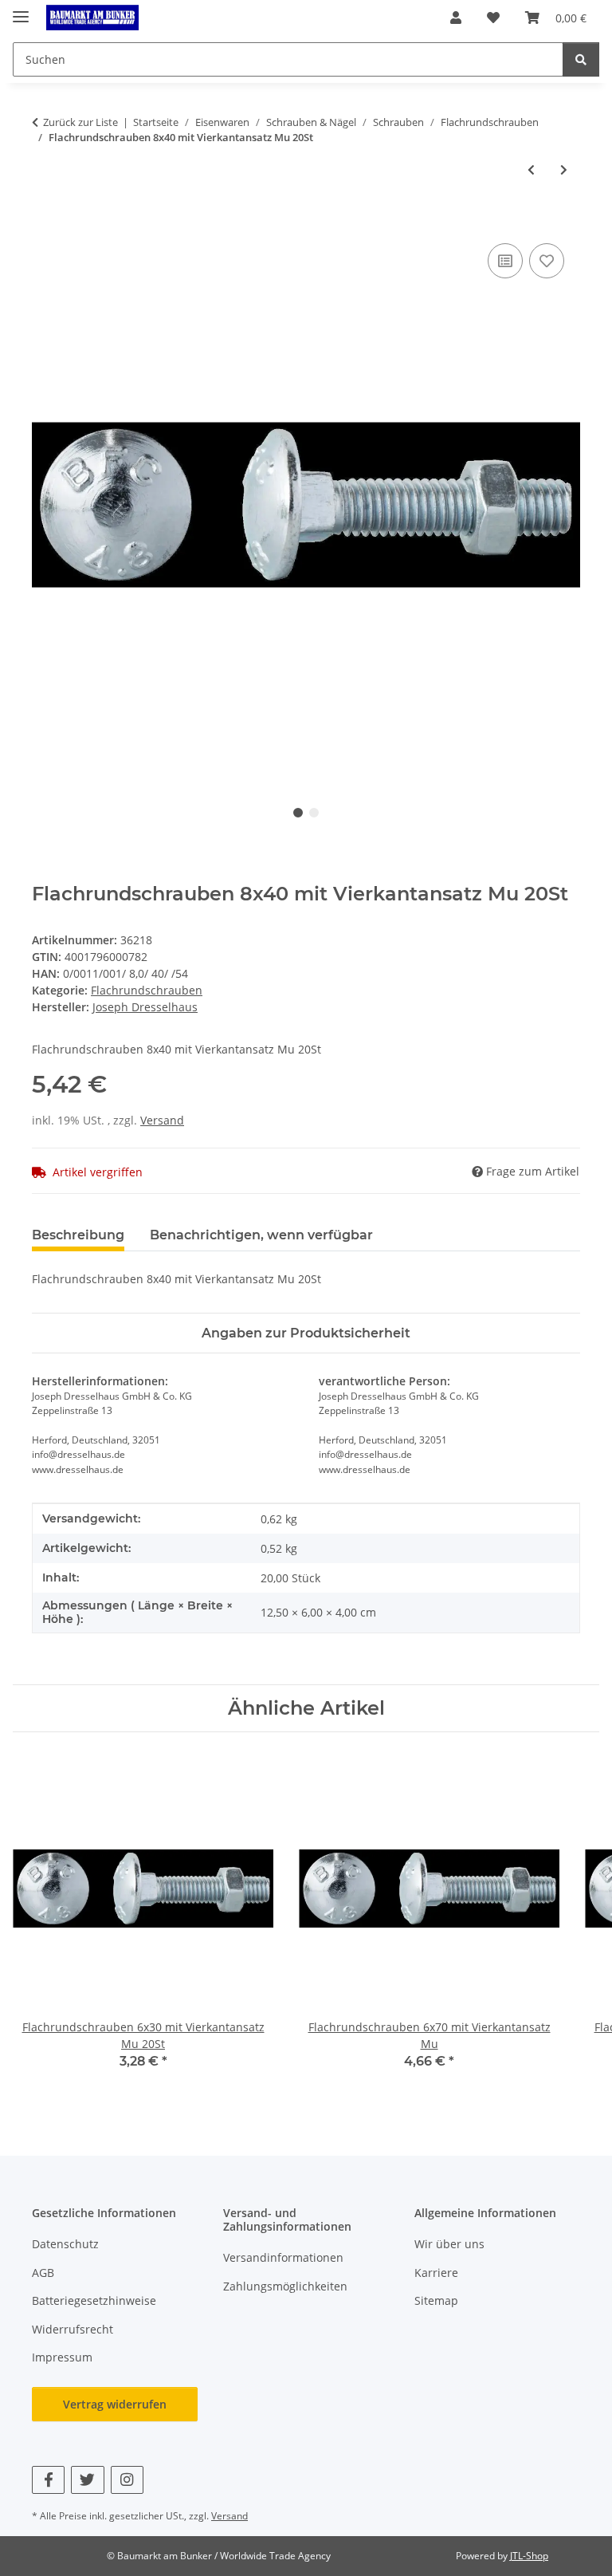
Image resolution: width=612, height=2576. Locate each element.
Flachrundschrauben (147, 990)
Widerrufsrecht (73, 2329)
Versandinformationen (283, 2257)
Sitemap (436, 2300)
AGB (43, 2273)
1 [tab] (298, 813)
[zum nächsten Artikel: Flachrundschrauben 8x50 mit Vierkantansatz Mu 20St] (564, 169)
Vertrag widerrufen (115, 2404)
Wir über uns (449, 2244)
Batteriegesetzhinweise (94, 2300)
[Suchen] (581, 59)
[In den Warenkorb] (45, 222)
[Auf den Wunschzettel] (547, 261)
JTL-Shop (529, 2556)
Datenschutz (65, 2244)
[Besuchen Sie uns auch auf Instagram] (127, 2480)
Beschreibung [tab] (78, 1235)
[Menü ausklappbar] (21, 10)
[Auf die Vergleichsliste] (505, 261)
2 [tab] (314, 813)
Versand (162, 1120)
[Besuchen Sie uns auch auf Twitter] (87, 2480)
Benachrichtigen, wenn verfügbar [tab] (261, 1235)
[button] (456, 18)
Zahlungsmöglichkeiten (285, 2286)
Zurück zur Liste (80, 122)
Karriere (436, 2273)
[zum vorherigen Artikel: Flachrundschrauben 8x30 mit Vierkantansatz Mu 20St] (531, 169)
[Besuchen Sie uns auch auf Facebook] (48, 2480)
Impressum (62, 2357)
